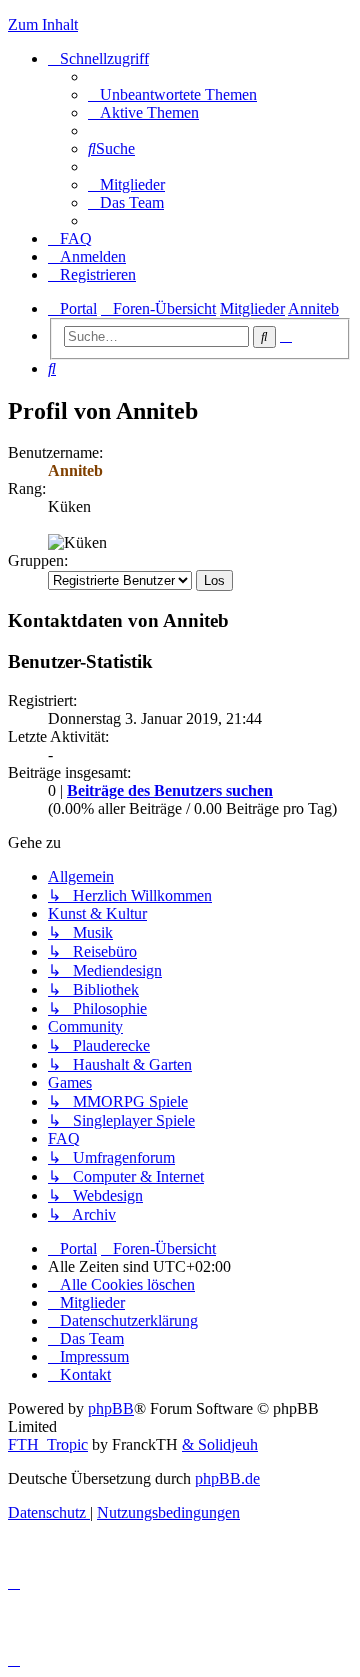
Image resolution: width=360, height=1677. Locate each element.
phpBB (111, 1408)
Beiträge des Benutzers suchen (170, 790)
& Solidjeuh (220, 1444)
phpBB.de (227, 1478)
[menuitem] (172, 94)
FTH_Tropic (48, 1444)
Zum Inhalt (43, 24)
